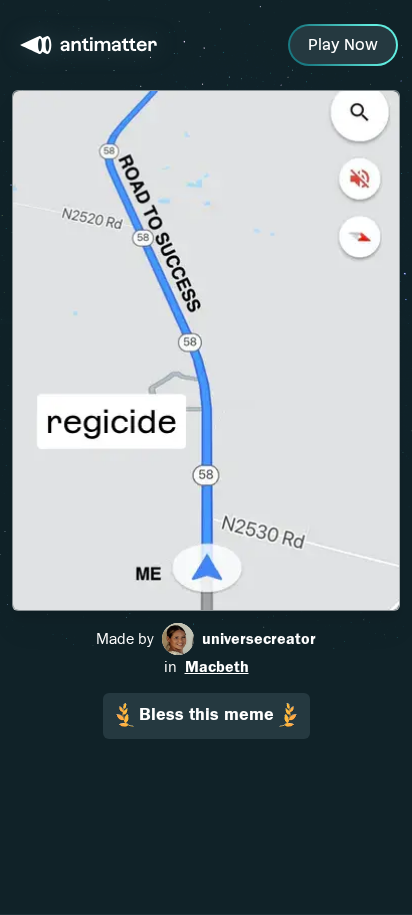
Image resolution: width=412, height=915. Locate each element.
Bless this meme (206, 714)
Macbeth (217, 667)
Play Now (343, 44)
